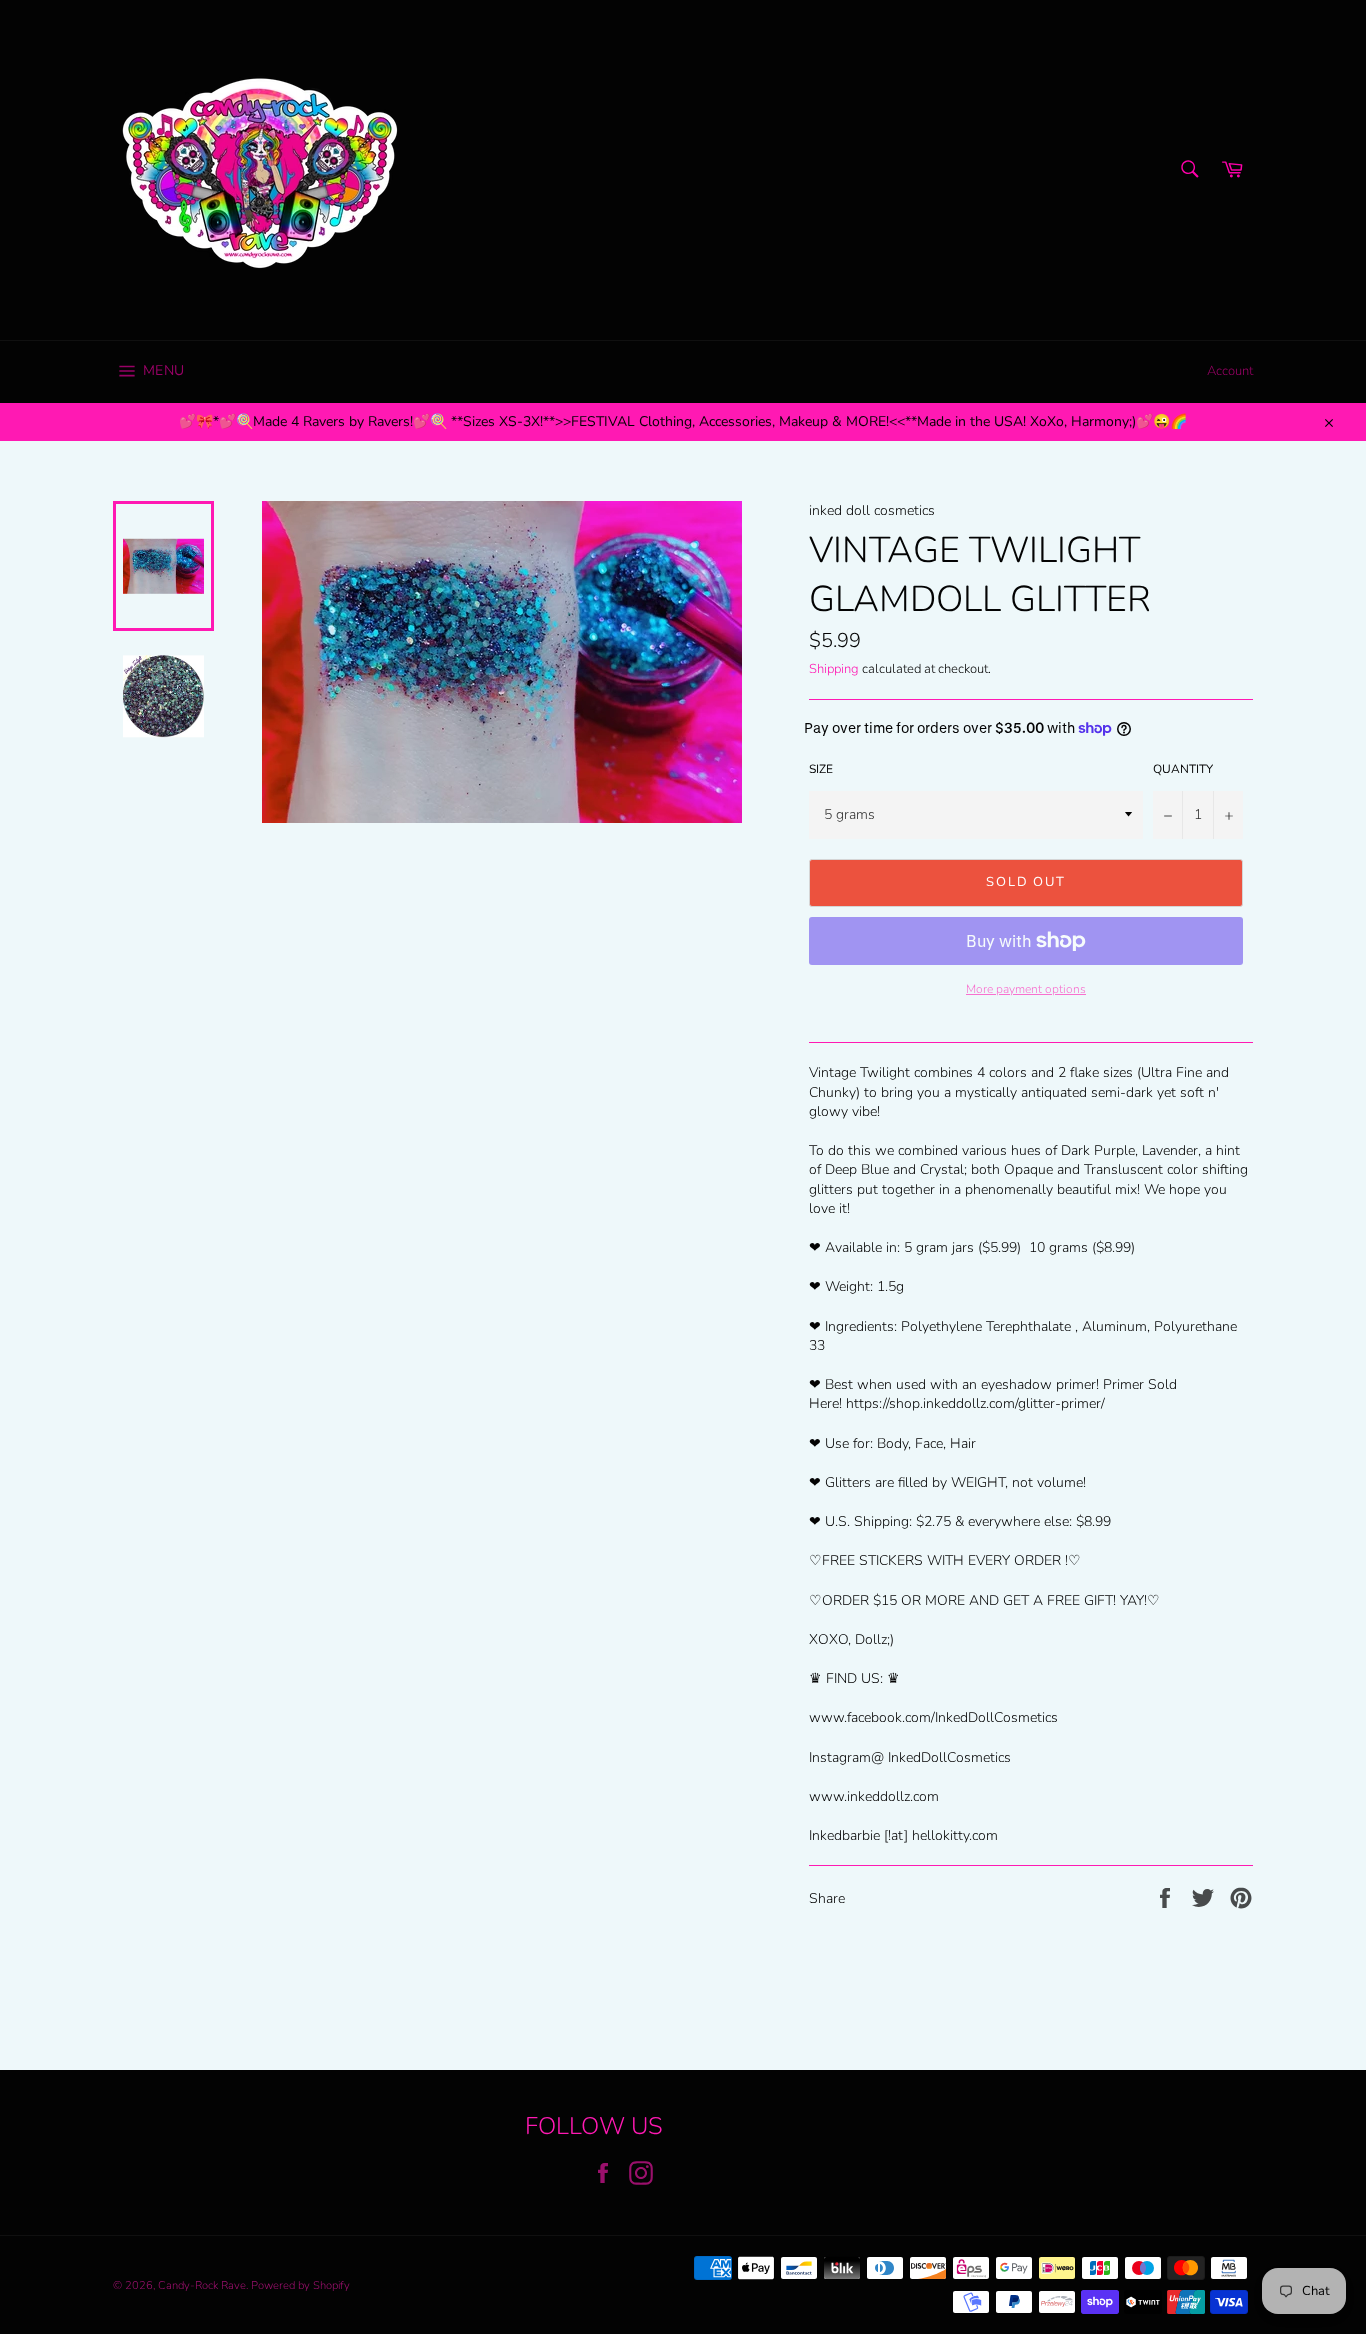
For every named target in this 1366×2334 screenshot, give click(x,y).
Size (821, 769)
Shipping (834, 669)
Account (1230, 371)
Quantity (1183, 769)
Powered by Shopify (300, 2285)
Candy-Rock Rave (202, 2285)
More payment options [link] (1026, 989)
